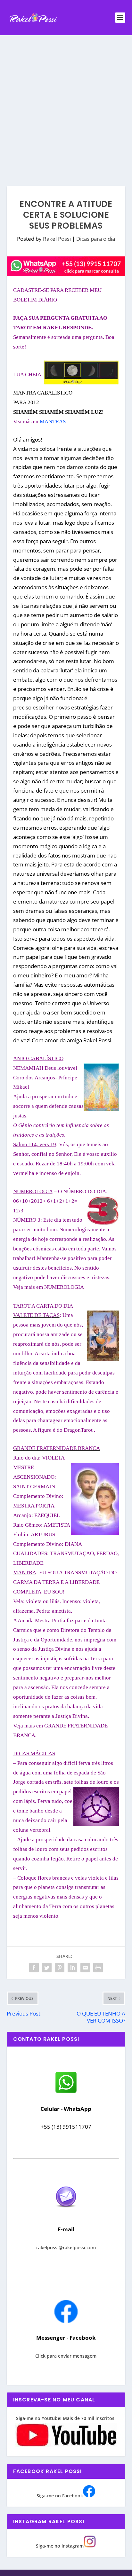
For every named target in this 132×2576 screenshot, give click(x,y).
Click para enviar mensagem (66, 2356)
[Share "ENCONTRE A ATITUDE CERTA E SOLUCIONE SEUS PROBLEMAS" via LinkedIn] (72, 1968)
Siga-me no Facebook (60, 2496)
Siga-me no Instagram (60, 2546)
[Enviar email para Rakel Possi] (66, 2213)
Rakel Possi (57, 239)
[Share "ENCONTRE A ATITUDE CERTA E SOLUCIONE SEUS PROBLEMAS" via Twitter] (47, 1968)
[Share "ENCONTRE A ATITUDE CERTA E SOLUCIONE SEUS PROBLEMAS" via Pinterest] (60, 1968)
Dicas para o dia (96, 239)
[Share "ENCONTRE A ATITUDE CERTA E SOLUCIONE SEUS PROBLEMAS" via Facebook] (34, 1968)
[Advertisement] (66, 104)
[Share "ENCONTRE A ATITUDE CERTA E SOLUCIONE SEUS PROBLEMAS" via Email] (85, 1968)
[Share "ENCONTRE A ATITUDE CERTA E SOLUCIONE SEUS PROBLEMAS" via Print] (98, 1968)
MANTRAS (53, 422)
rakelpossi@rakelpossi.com (66, 2247)
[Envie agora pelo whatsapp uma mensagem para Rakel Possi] (66, 2092)
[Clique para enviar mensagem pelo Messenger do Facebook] (66, 2321)
